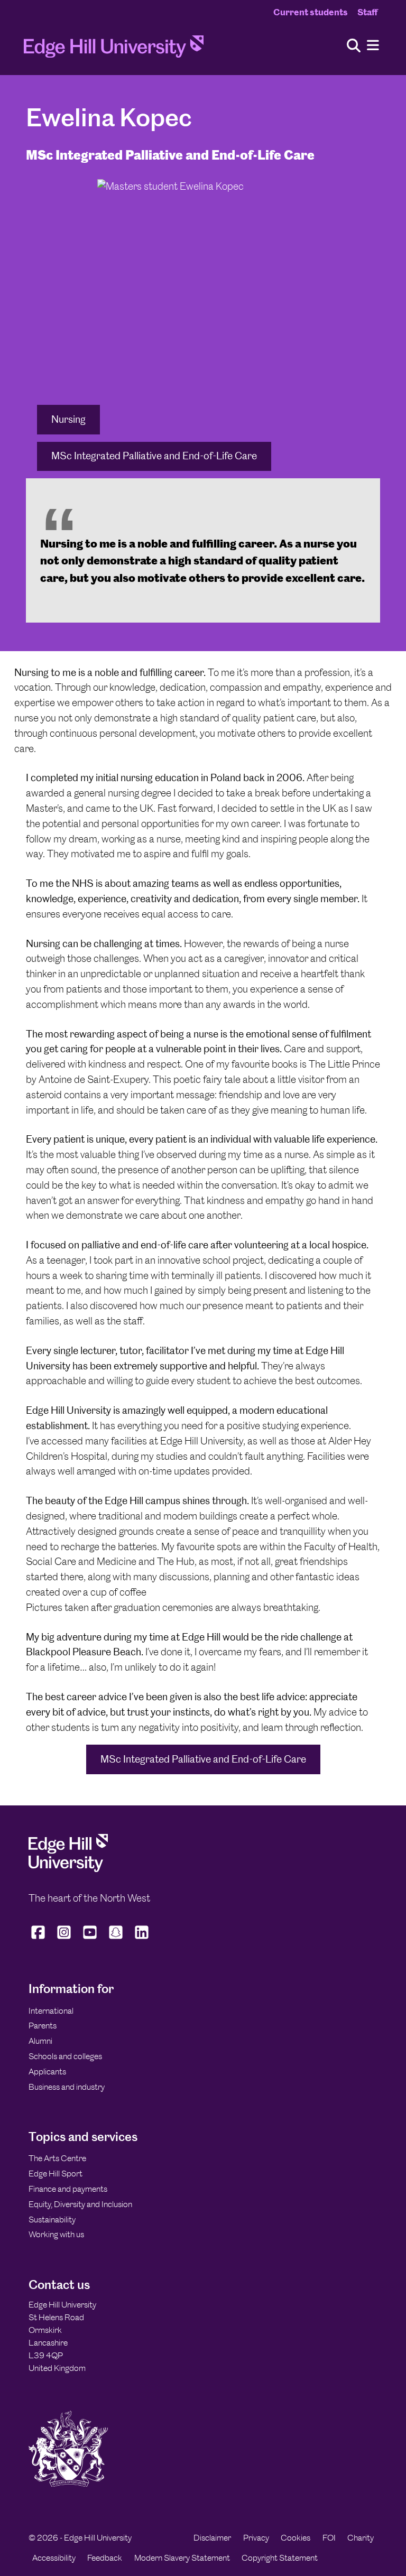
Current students (311, 12)
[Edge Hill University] (68, 1869)
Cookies (296, 2538)
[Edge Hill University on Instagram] (64, 1939)
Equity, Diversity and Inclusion (80, 2204)
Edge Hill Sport (56, 2174)
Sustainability (52, 2220)
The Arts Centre (57, 2158)
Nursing (68, 419)
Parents (43, 2026)
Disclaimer (212, 2538)
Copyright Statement (280, 2558)
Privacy (256, 2538)
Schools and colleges (65, 2056)
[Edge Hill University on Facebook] (39, 1939)
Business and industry (67, 2087)
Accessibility (54, 2558)
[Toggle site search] (354, 46)
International (51, 2011)
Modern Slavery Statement (182, 2558)
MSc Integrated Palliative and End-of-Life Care (154, 456)
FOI (329, 2538)
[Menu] (373, 46)
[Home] (114, 50)
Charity (361, 2538)
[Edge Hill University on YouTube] (90, 1939)
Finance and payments (68, 2189)
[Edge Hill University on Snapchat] (116, 1939)
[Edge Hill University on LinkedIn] (142, 1939)
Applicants (47, 2072)
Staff (367, 12)
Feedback (105, 2558)
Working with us (56, 2234)
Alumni (40, 2041)
